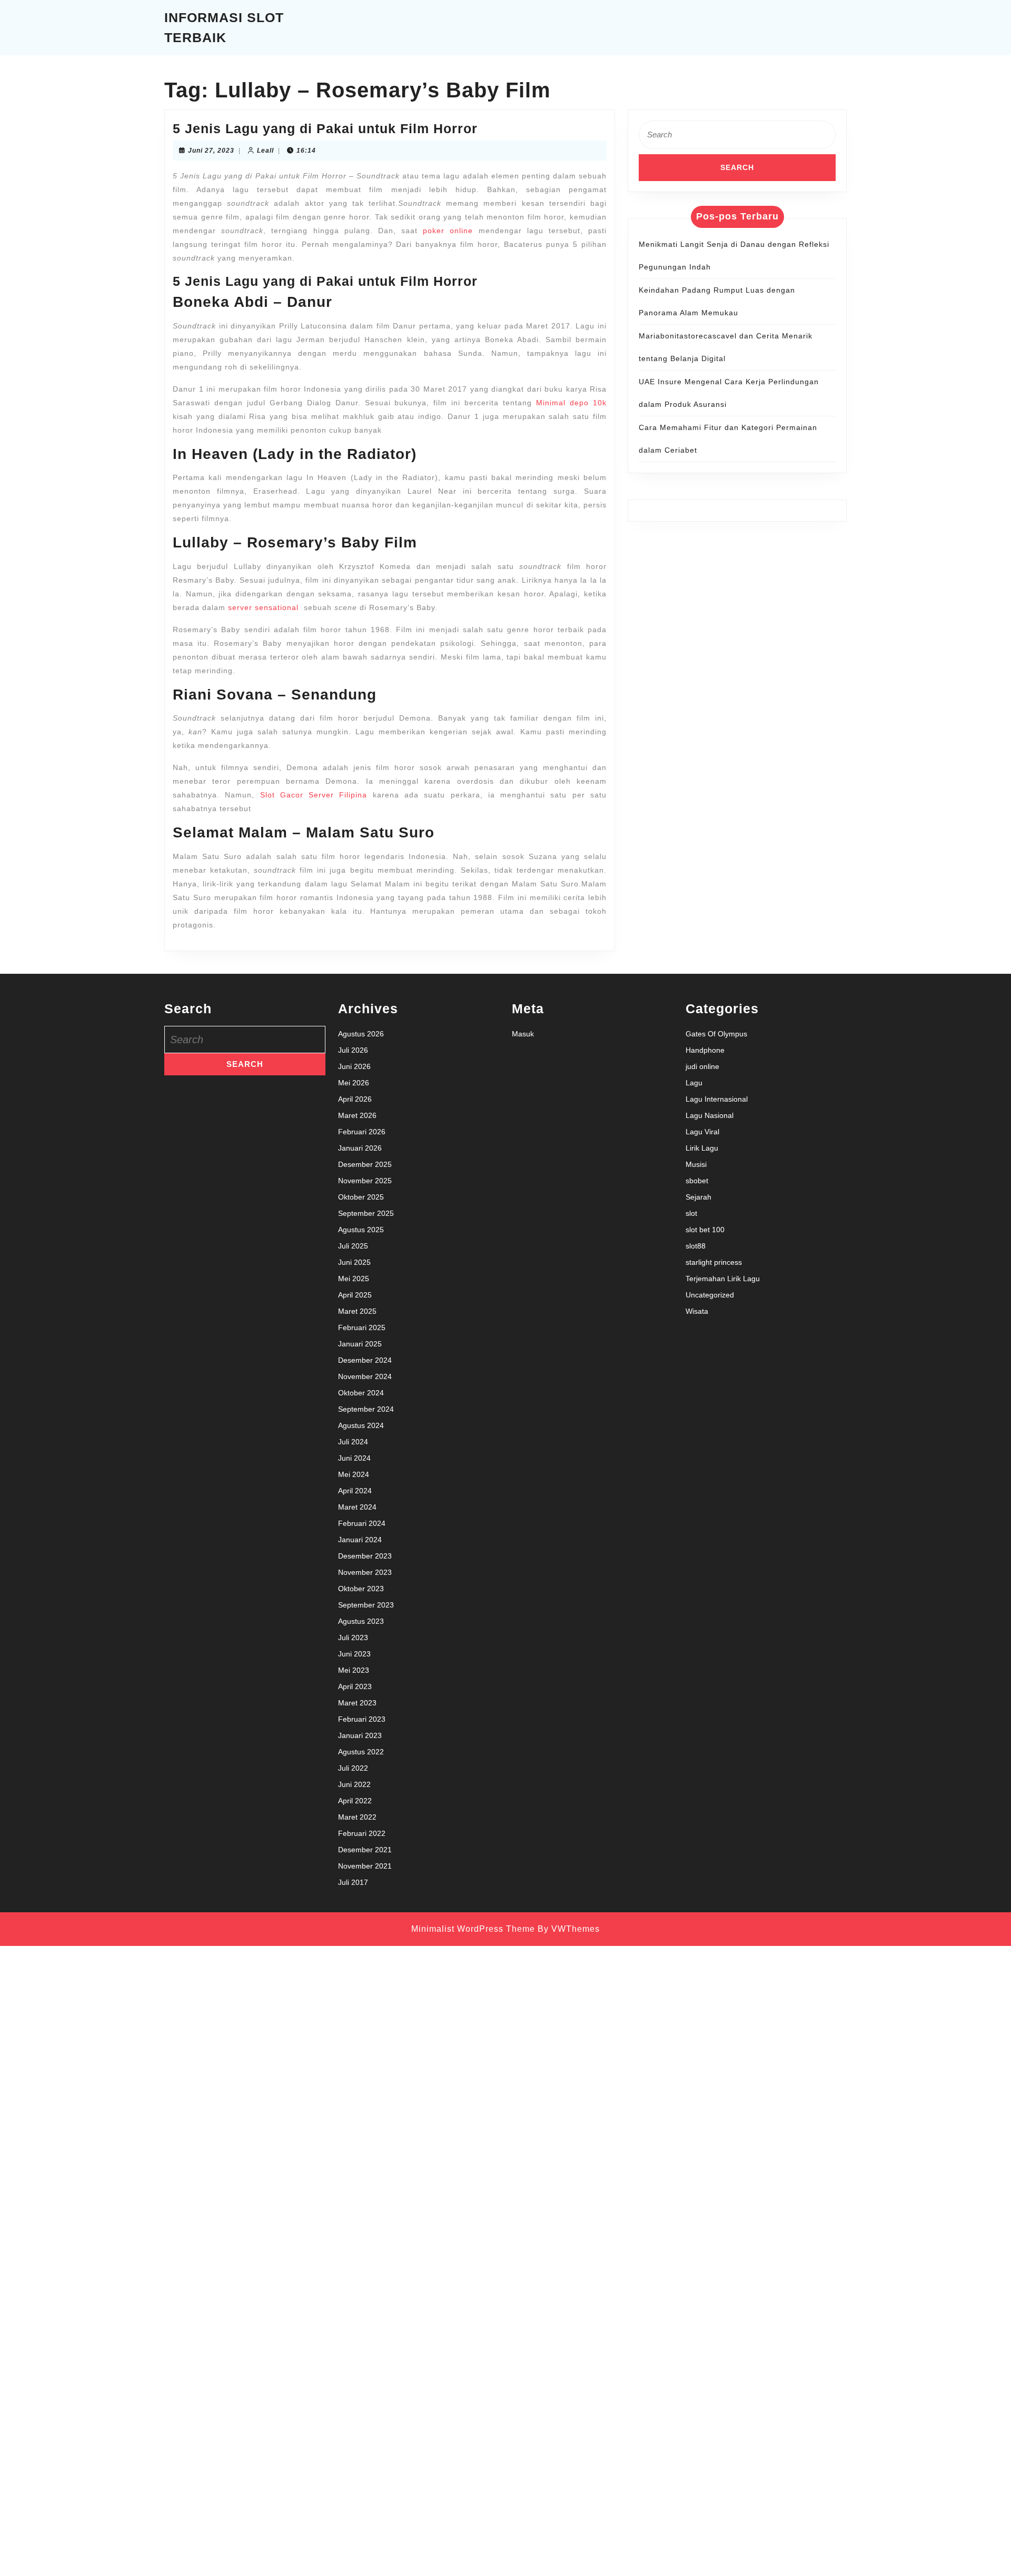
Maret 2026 (357, 1115)
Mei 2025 (354, 1279)
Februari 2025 (362, 1327)
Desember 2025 (365, 1164)
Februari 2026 (362, 1132)
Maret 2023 (357, 1703)
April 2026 (355, 1099)
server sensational (263, 607)
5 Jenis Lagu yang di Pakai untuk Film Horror (325, 128)
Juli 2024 (353, 1442)
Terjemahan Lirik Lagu (723, 1279)
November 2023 (365, 1572)
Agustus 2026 (361, 1034)
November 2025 (365, 1181)
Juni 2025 (354, 1262)
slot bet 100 (705, 1230)
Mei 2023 (354, 1670)
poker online (448, 231)
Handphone (705, 1050)
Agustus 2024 (361, 1425)
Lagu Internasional (717, 1099)
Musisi (696, 1164)
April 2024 (355, 1491)
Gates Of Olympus (716, 1034)
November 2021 (365, 1866)
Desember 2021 (365, 1850)
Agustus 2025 (361, 1230)
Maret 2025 (357, 1311)
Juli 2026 (353, 1050)
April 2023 (355, 1686)
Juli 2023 (353, 1638)
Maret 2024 (357, 1507)
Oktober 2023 (361, 1589)
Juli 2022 (353, 1768)
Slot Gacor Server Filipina (314, 795)
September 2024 (366, 1409)
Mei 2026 (354, 1083)
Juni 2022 (354, 1784)
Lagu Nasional (710, 1115)
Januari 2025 (360, 1344)
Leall (265, 151)
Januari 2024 (360, 1540)
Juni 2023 (354, 1654)
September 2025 (366, 1213)
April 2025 (355, 1295)
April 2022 (355, 1801)
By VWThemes (569, 1929)
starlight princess (714, 1262)
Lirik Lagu (702, 1148)
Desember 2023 (365, 1556)
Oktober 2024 (361, 1393)
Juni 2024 (354, 1458)
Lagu (694, 1083)
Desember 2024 (365, 1360)
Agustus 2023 (361, 1621)
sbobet (697, 1181)
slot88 (696, 1246)
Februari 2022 (362, 1833)
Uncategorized (710, 1295)
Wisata (697, 1311)
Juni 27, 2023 (211, 151)
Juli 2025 (353, 1246)
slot (691, 1213)
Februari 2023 (362, 1719)
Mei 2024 (354, 1474)
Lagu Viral (702, 1132)
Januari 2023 (360, 1735)
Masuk (523, 1034)
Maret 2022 (357, 1817)
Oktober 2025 (361, 1197)
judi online (702, 1066)
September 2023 (366, 1605)
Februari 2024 (362, 1523)
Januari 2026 (360, 1148)
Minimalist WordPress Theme (473, 1929)
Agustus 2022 (361, 1752)
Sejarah (698, 1197)
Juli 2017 (353, 1882)
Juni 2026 (354, 1066)
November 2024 (365, 1376)
